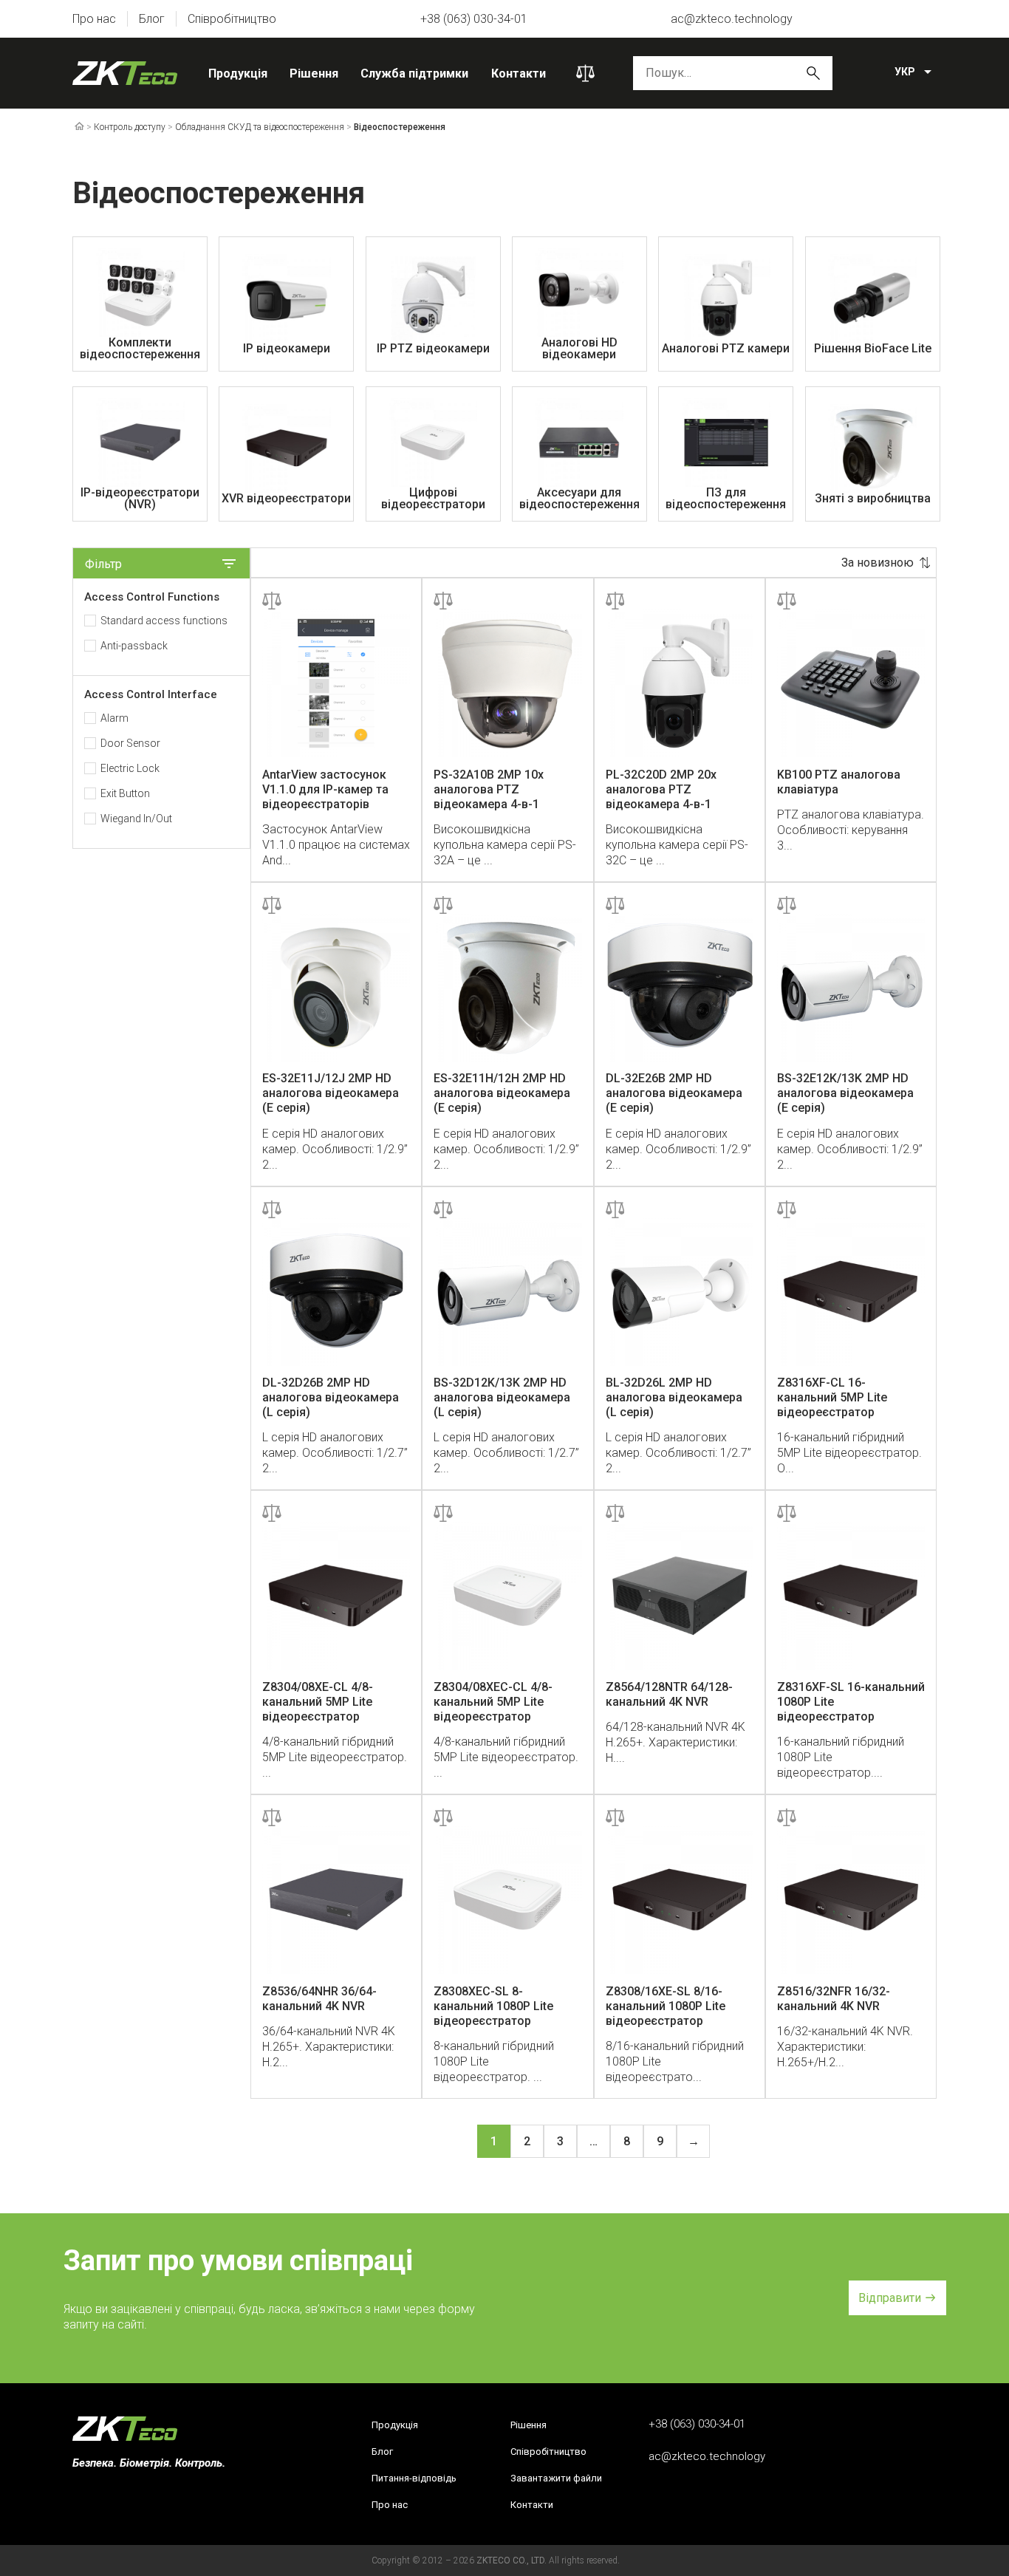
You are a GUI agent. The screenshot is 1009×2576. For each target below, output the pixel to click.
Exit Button (125, 793)
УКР (905, 72)
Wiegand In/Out (136, 819)
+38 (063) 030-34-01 (474, 19)
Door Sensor (130, 743)
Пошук (813, 73)
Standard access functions (164, 621)
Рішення (314, 74)
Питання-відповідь (414, 2478)
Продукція (238, 74)
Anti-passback (134, 646)
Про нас (94, 19)
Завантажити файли (556, 2478)
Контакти (519, 74)
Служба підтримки (414, 74)
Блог (152, 19)
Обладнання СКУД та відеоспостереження (260, 127)
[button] (897, 2298)
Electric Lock (130, 768)
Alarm (114, 718)
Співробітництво (232, 19)
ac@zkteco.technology (732, 19)
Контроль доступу (130, 127)
